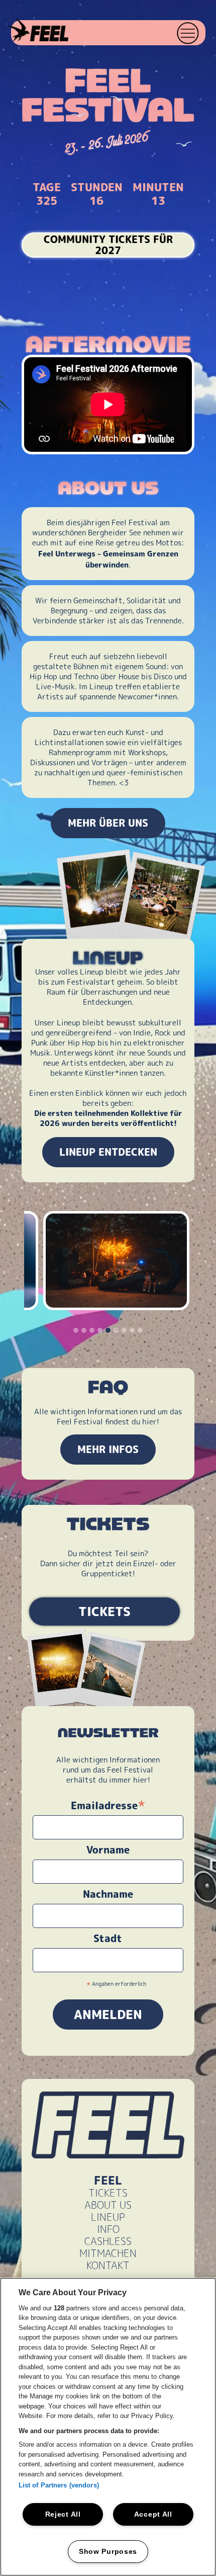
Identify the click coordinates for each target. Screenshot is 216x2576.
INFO (108, 2229)
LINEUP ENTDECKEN (108, 1152)
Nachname (108, 1894)
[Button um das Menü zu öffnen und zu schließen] (189, 33)
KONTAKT (108, 2266)
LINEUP (108, 2217)
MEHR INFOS (108, 1450)
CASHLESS (108, 2241)
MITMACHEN (108, 2253)
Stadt (108, 1939)
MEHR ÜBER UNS (108, 823)
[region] (108, 2427)
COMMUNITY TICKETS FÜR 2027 (108, 245)
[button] (188, 33)
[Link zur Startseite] (35, 31)
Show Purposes (108, 2551)
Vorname (108, 1850)
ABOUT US (108, 2205)
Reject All (63, 2514)
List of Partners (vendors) (59, 2485)
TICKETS (104, 1612)
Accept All (153, 2514)
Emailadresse (108, 1805)
